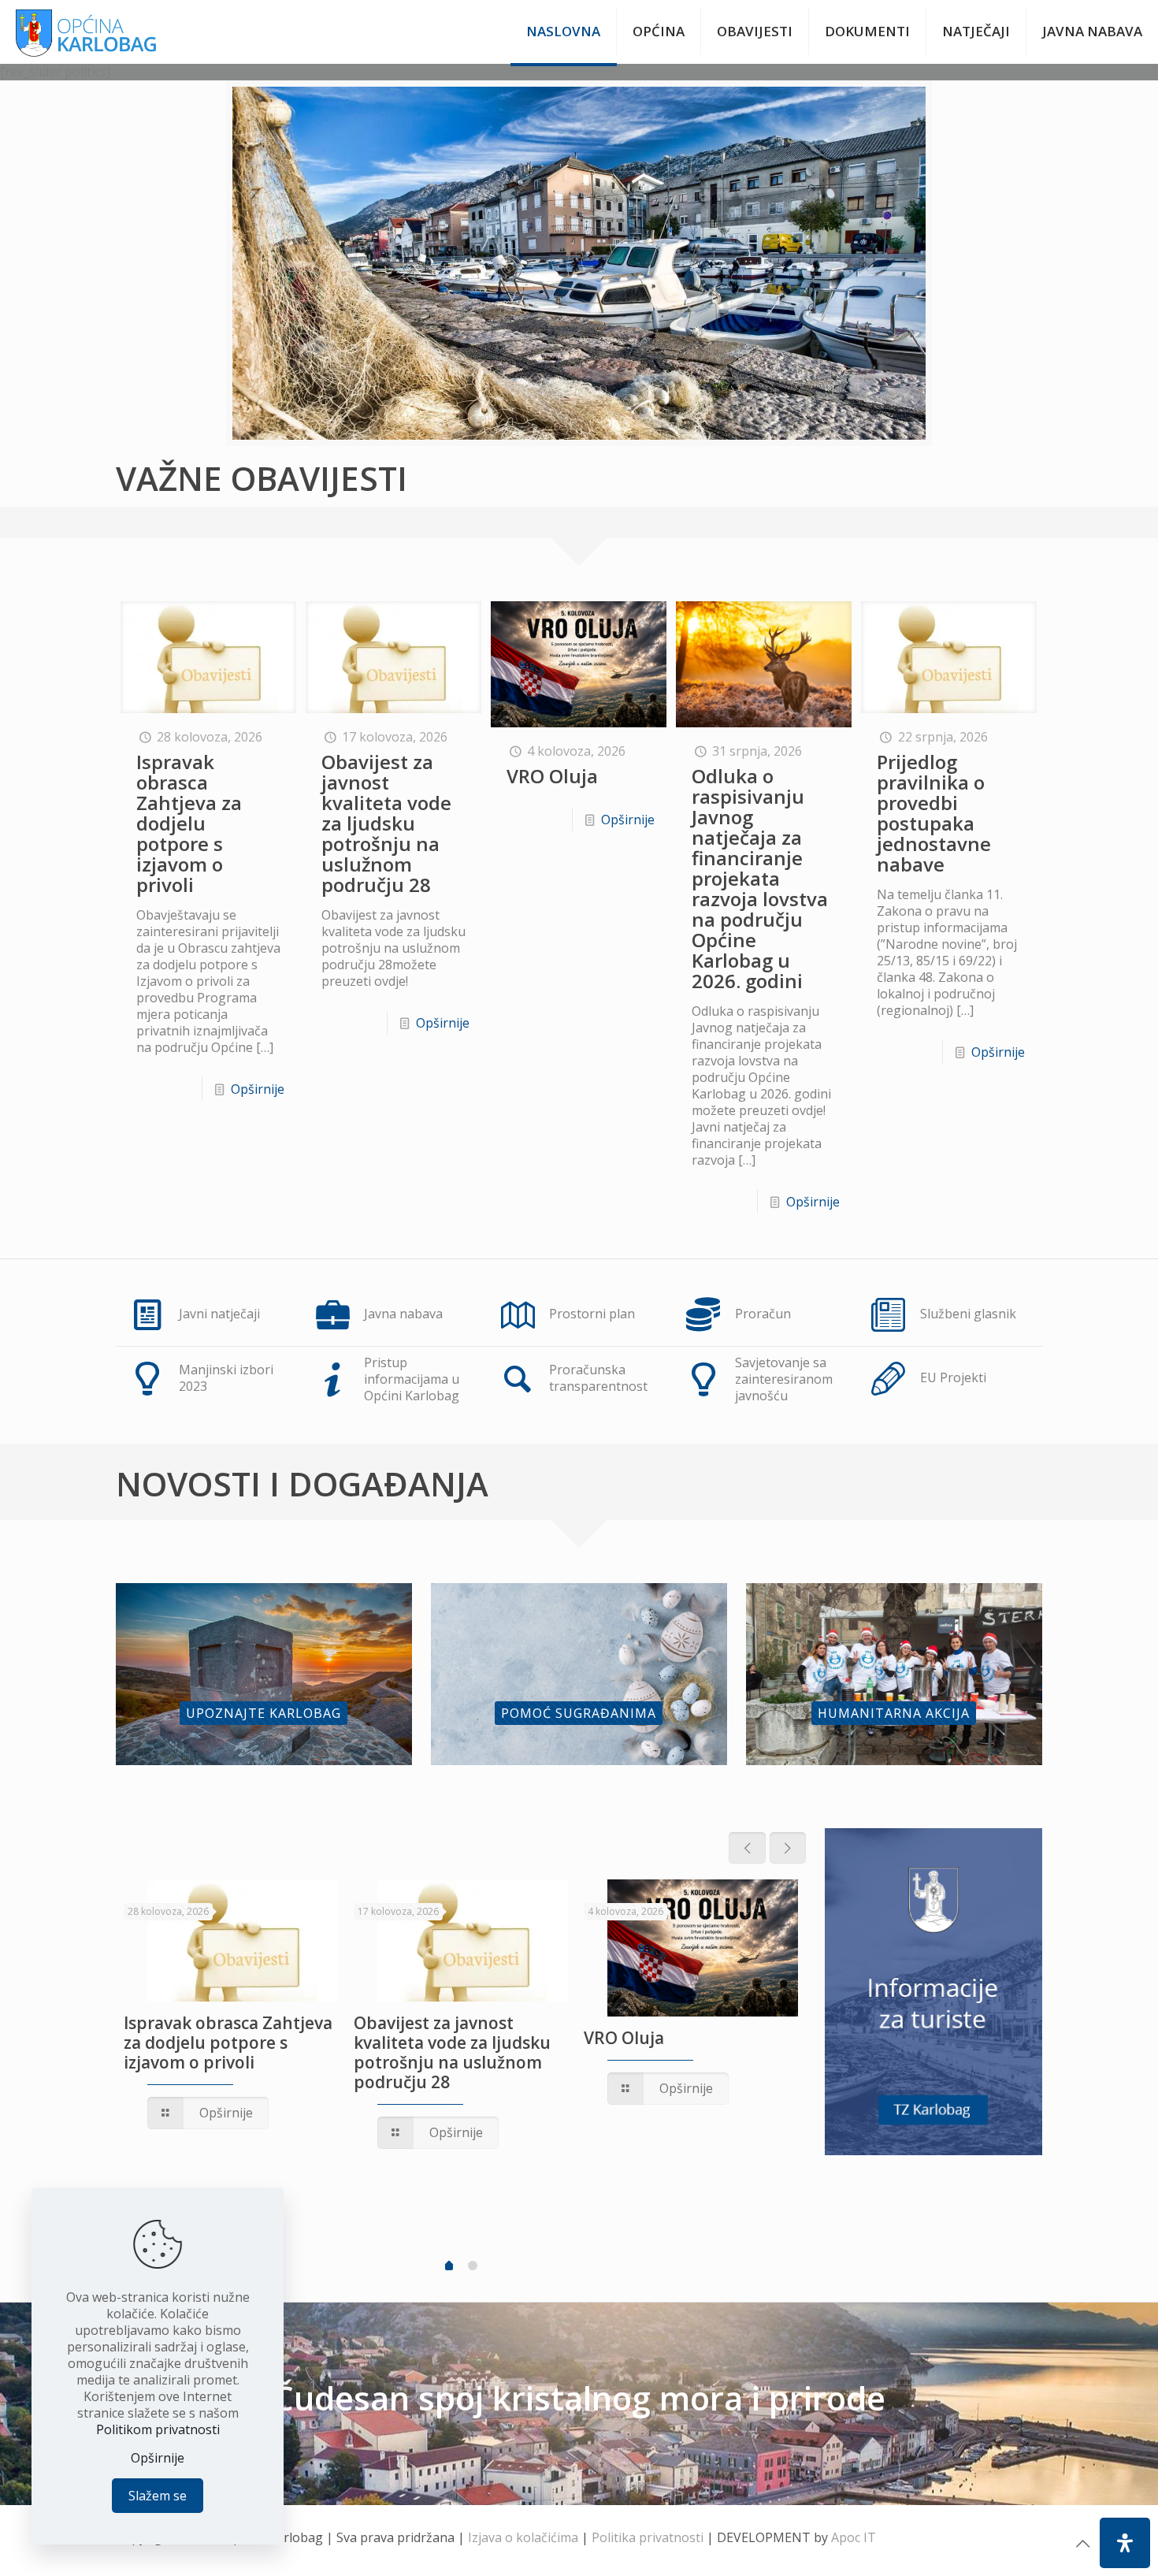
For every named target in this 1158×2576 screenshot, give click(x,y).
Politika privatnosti (648, 2537)
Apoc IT (854, 2537)
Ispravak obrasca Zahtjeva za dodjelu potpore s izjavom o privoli (189, 823)
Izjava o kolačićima (523, 2537)
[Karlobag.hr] (86, 32)
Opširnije (258, 1089)
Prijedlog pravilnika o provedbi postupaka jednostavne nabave (934, 813)
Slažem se (158, 2496)
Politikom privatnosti (158, 2429)
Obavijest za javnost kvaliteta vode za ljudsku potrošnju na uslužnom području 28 (386, 823)
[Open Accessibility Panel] (1125, 2543)
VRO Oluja (552, 776)
